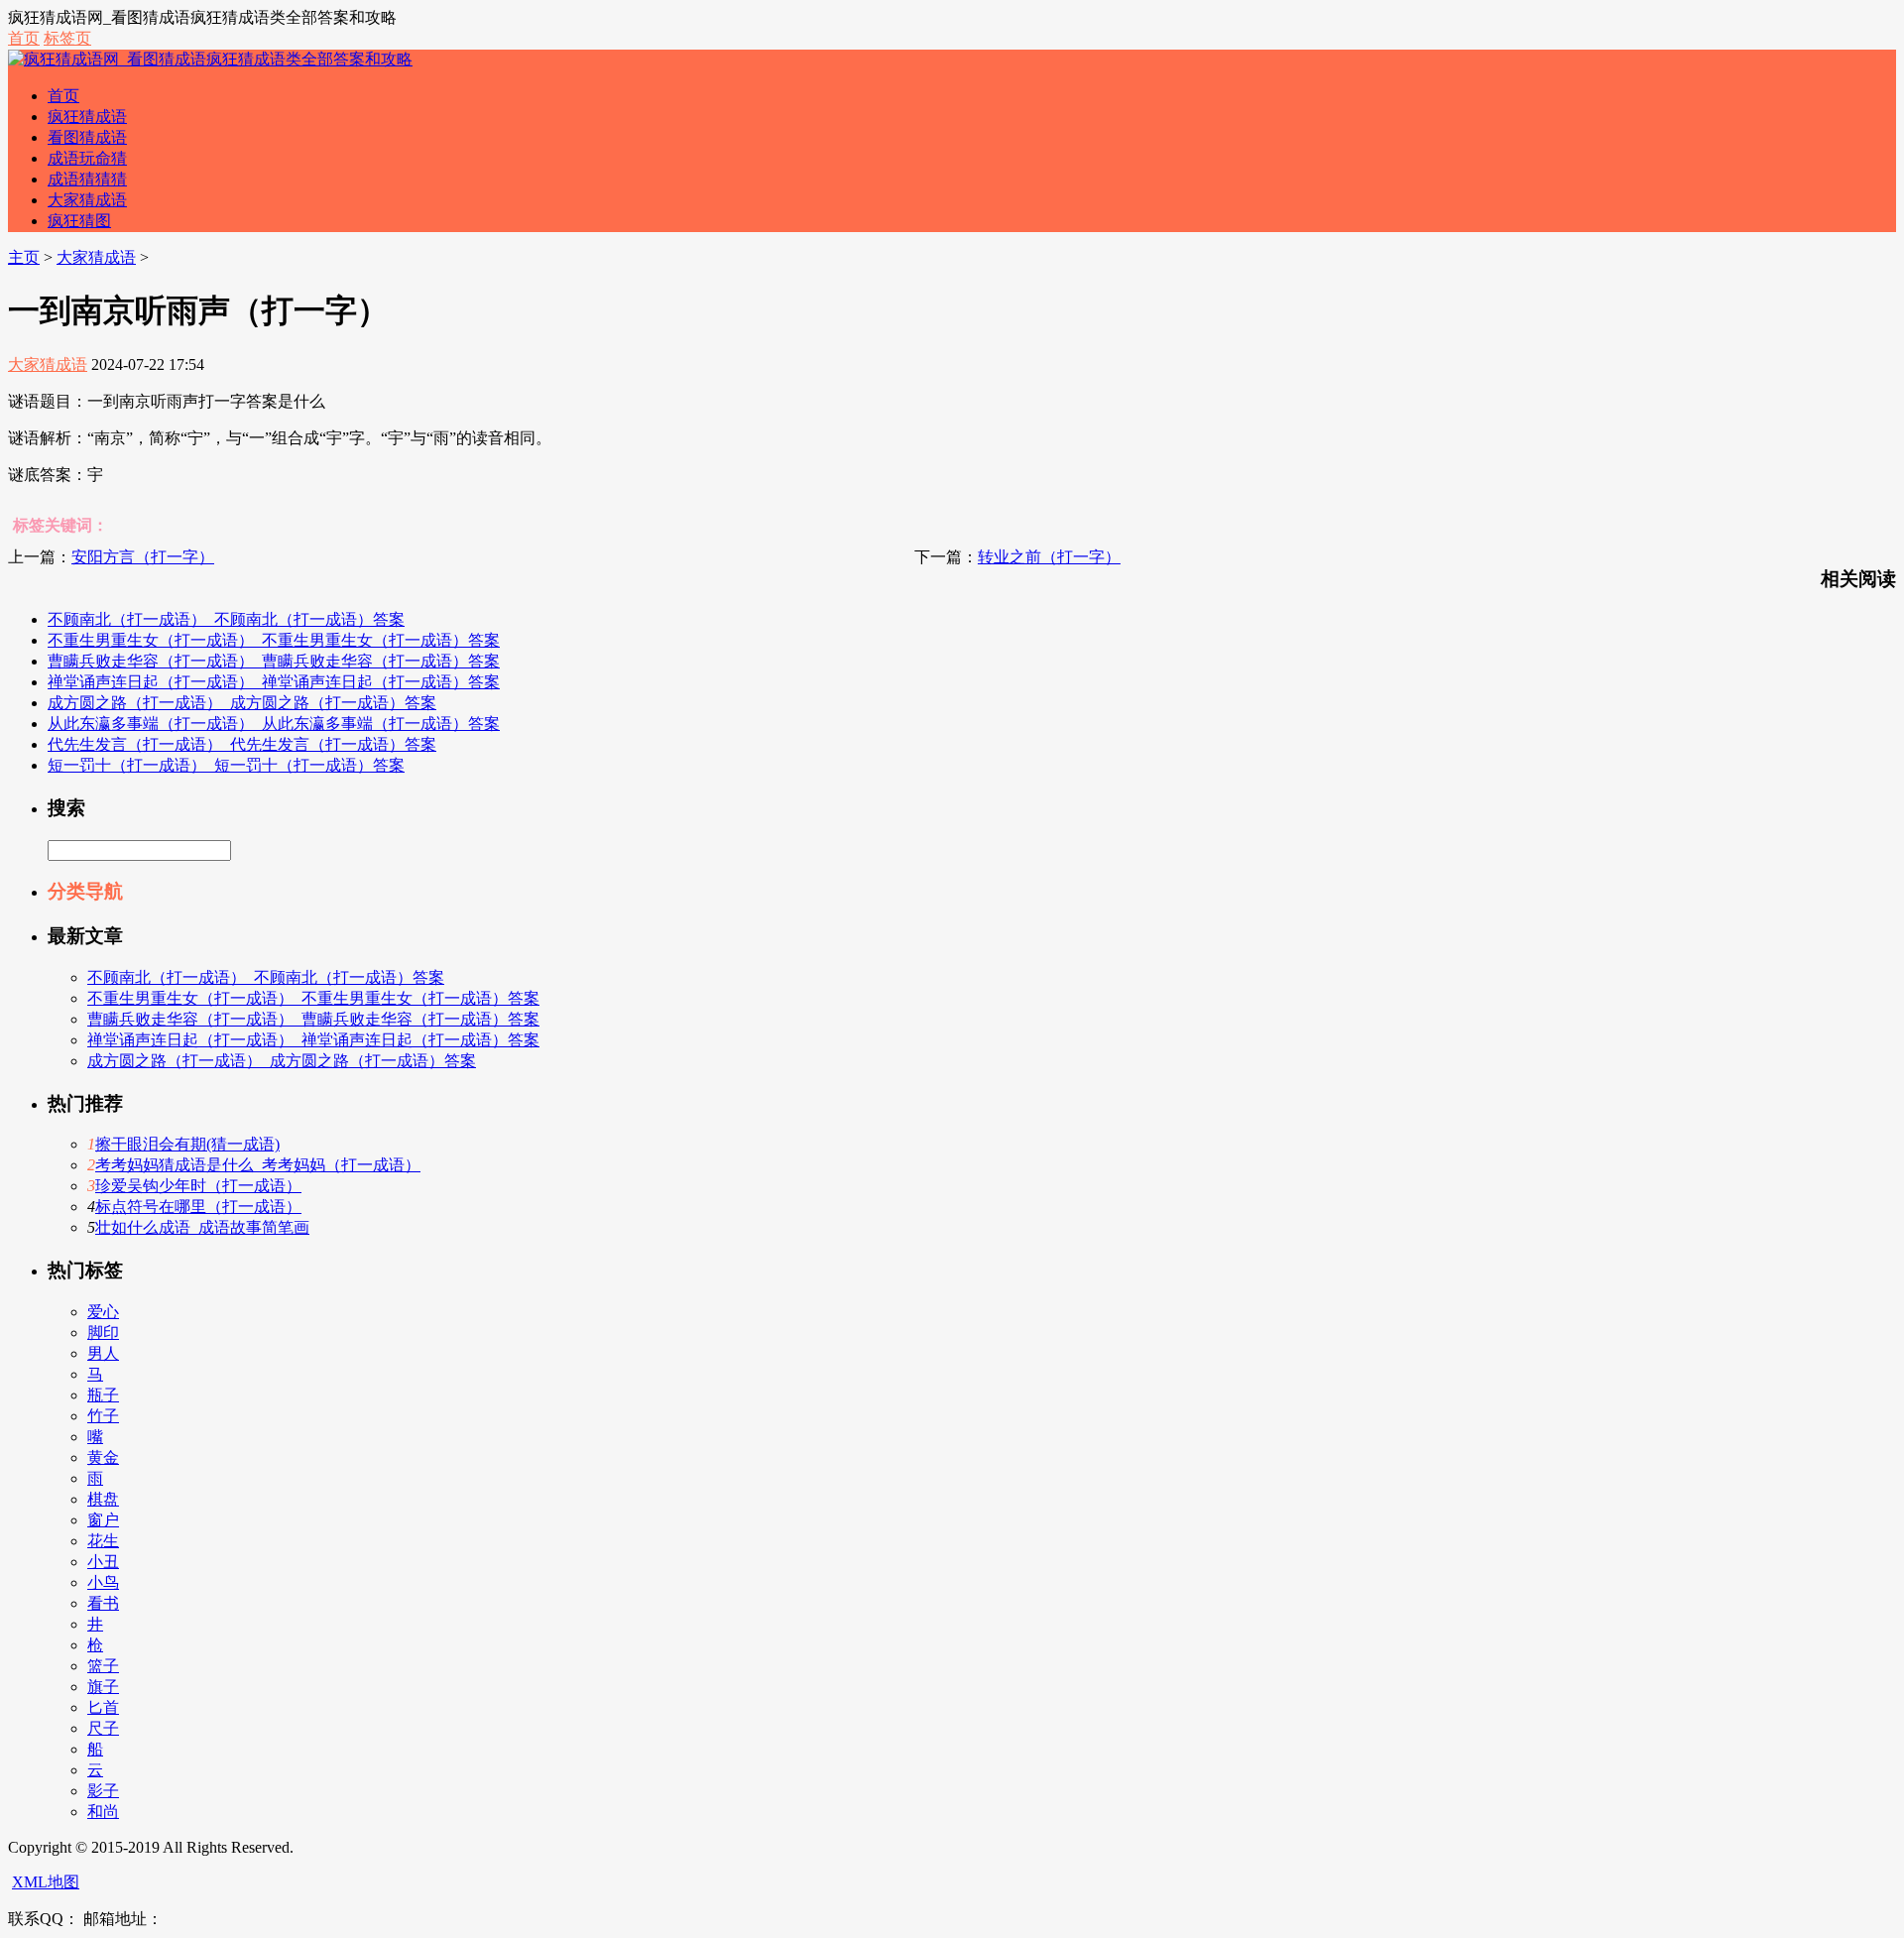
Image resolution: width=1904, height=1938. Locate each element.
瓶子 (103, 1395)
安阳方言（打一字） (143, 557)
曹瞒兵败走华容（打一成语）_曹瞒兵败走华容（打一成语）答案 (274, 661)
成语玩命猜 (87, 158)
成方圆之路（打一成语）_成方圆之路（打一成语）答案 (242, 703)
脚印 (103, 1332)
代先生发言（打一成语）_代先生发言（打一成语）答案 (242, 744)
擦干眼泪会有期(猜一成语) (187, 1144)
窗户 (103, 1520)
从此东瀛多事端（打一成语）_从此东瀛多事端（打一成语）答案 (274, 724)
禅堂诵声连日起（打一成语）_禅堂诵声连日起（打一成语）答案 (274, 682)
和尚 (103, 1812)
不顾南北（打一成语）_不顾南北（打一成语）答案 (226, 619)
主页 (24, 257)
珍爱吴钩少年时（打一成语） (198, 1186)
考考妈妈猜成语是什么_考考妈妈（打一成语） (258, 1165)
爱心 (103, 1312)
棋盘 (103, 1499)
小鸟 (103, 1582)
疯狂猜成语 (87, 117)
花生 (103, 1541)
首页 (24, 38)
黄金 (103, 1457)
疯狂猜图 (79, 221)
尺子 (103, 1728)
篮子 (103, 1666)
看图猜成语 (87, 137)
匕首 (103, 1707)
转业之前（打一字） (1049, 557)
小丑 (103, 1562)
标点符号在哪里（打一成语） (198, 1207)
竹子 (103, 1416)
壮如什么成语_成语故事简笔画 (202, 1227)
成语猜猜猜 (87, 179)
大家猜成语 (87, 200)
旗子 (103, 1687)
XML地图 (46, 1882)
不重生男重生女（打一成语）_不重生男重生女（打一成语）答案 (274, 640)
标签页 (67, 38)
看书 (103, 1603)
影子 (103, 1791)
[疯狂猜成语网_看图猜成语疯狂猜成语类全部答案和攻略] (210, 59)
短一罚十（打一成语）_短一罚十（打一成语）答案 (226, 765)
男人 (103, 1353)
